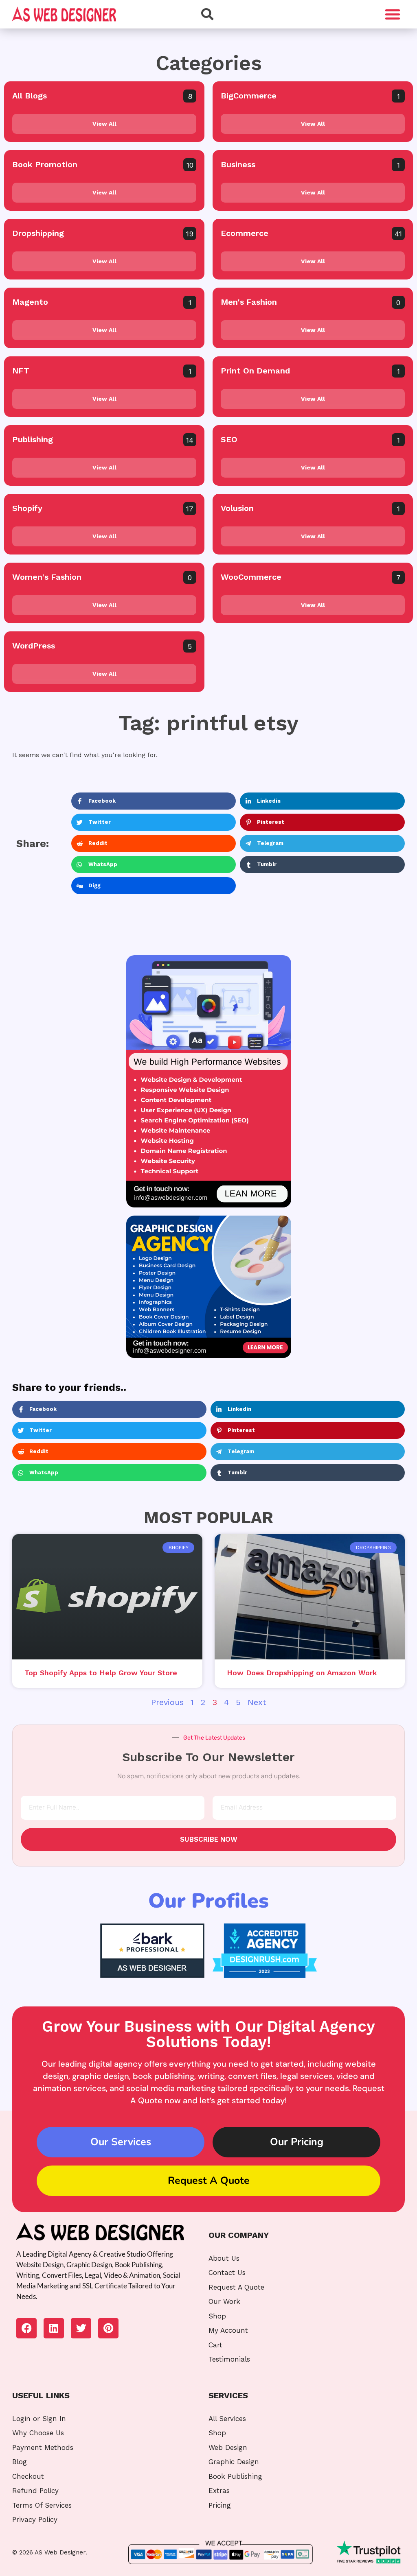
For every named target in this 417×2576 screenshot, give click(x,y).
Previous (167, 1702)
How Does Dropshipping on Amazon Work (302, 1673)
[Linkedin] (54, 2328)
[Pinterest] (108, 2328)
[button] (393, 14)
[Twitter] (81, 2328)
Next (257, 1702)
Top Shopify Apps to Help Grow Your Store (101, 1673)
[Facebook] (26, 2328)
